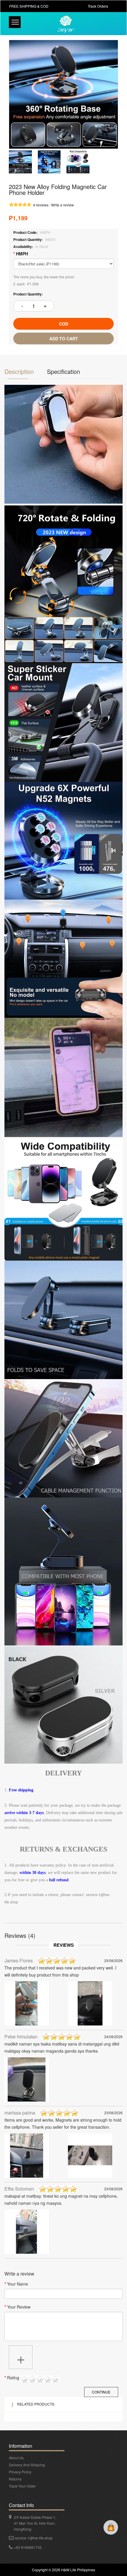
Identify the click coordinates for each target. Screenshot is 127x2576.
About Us (16, 2458)
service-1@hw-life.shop (34, 2538)
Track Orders (98, 6)
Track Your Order (22, 2486)
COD (64, 324)
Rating (13, 2378)
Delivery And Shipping (27, 2465)
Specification (63, 371)
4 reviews (41, 205)
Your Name (18, 2284)
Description (19, 371)
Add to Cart (64, 339)
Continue (101, 2392)
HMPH (22, 254)
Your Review (19, 2307)
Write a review (62, 205)
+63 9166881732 (28, 2547)
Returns (15, 2479)
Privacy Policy (20, 2472)
